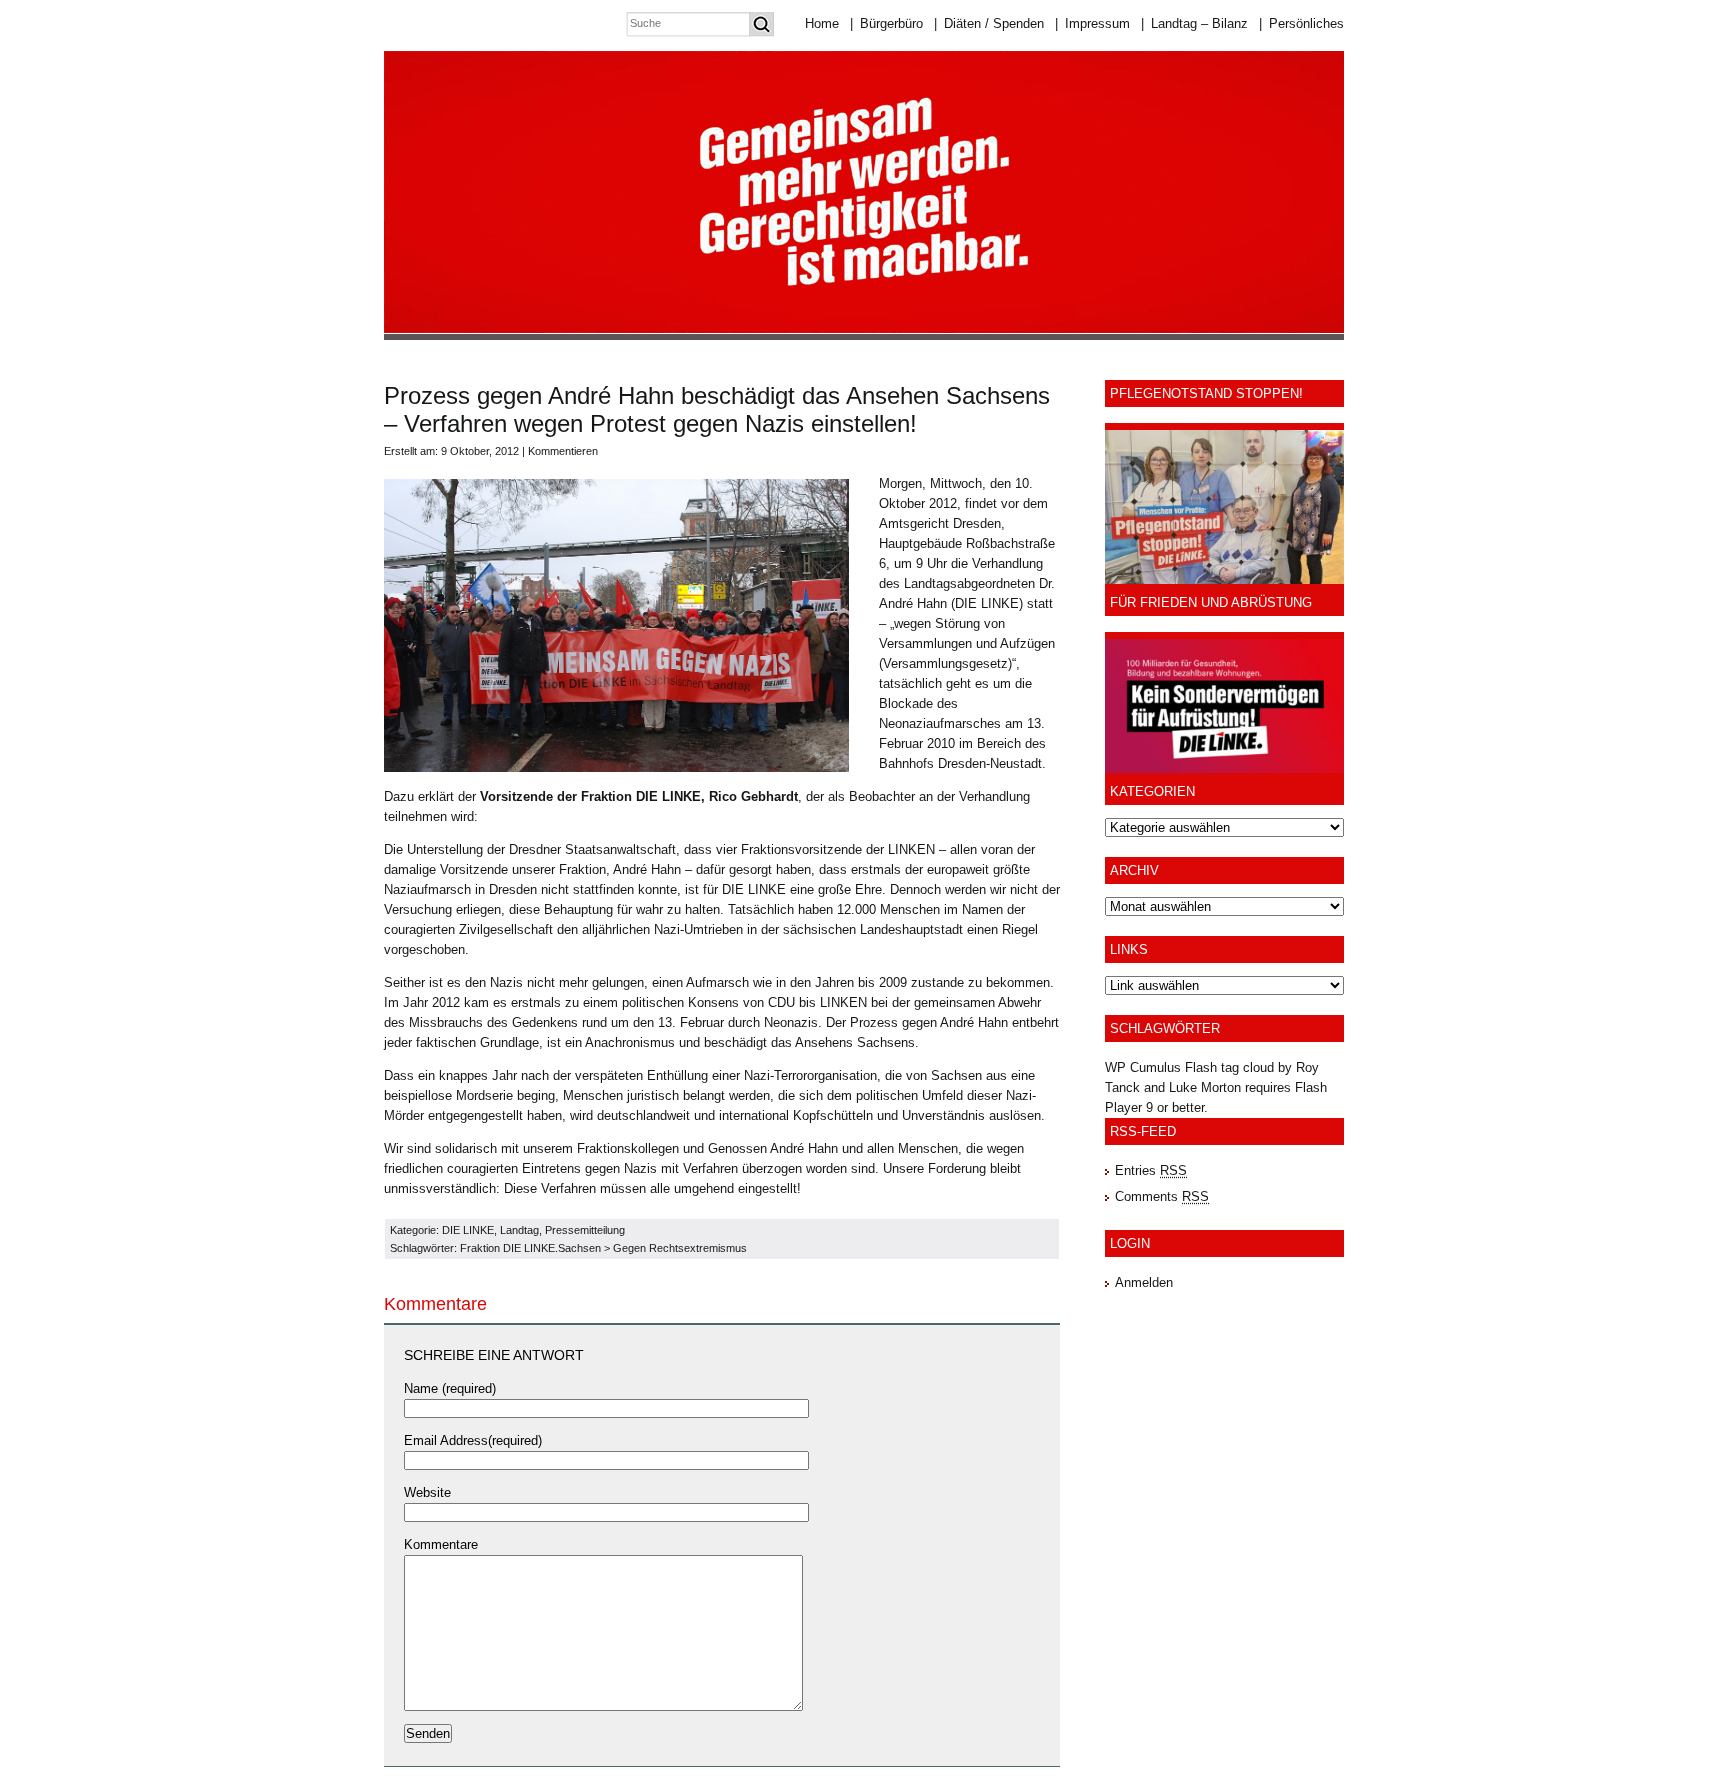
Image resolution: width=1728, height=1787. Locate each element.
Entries (1151, 1170)
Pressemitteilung (585, 1230)
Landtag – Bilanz (1194, 23)
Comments (1162, 1196)
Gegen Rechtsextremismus (680, 1248)
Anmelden (1144, 1282)
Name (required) (450, 1388)
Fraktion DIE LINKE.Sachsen (530, 1248)
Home (822, 23)
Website (427, 1492)
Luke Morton (1205, 1087)
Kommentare (441, 1544)
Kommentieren (563, 451)
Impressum (1092, 23)
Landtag (519, 1230)
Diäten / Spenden (989, 23)
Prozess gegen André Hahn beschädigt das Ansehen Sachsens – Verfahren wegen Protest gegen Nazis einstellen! (717, 409)
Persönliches (1301, 23)
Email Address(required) (473, 1440)
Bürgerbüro (886, 23)
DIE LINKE (468, 1230)
